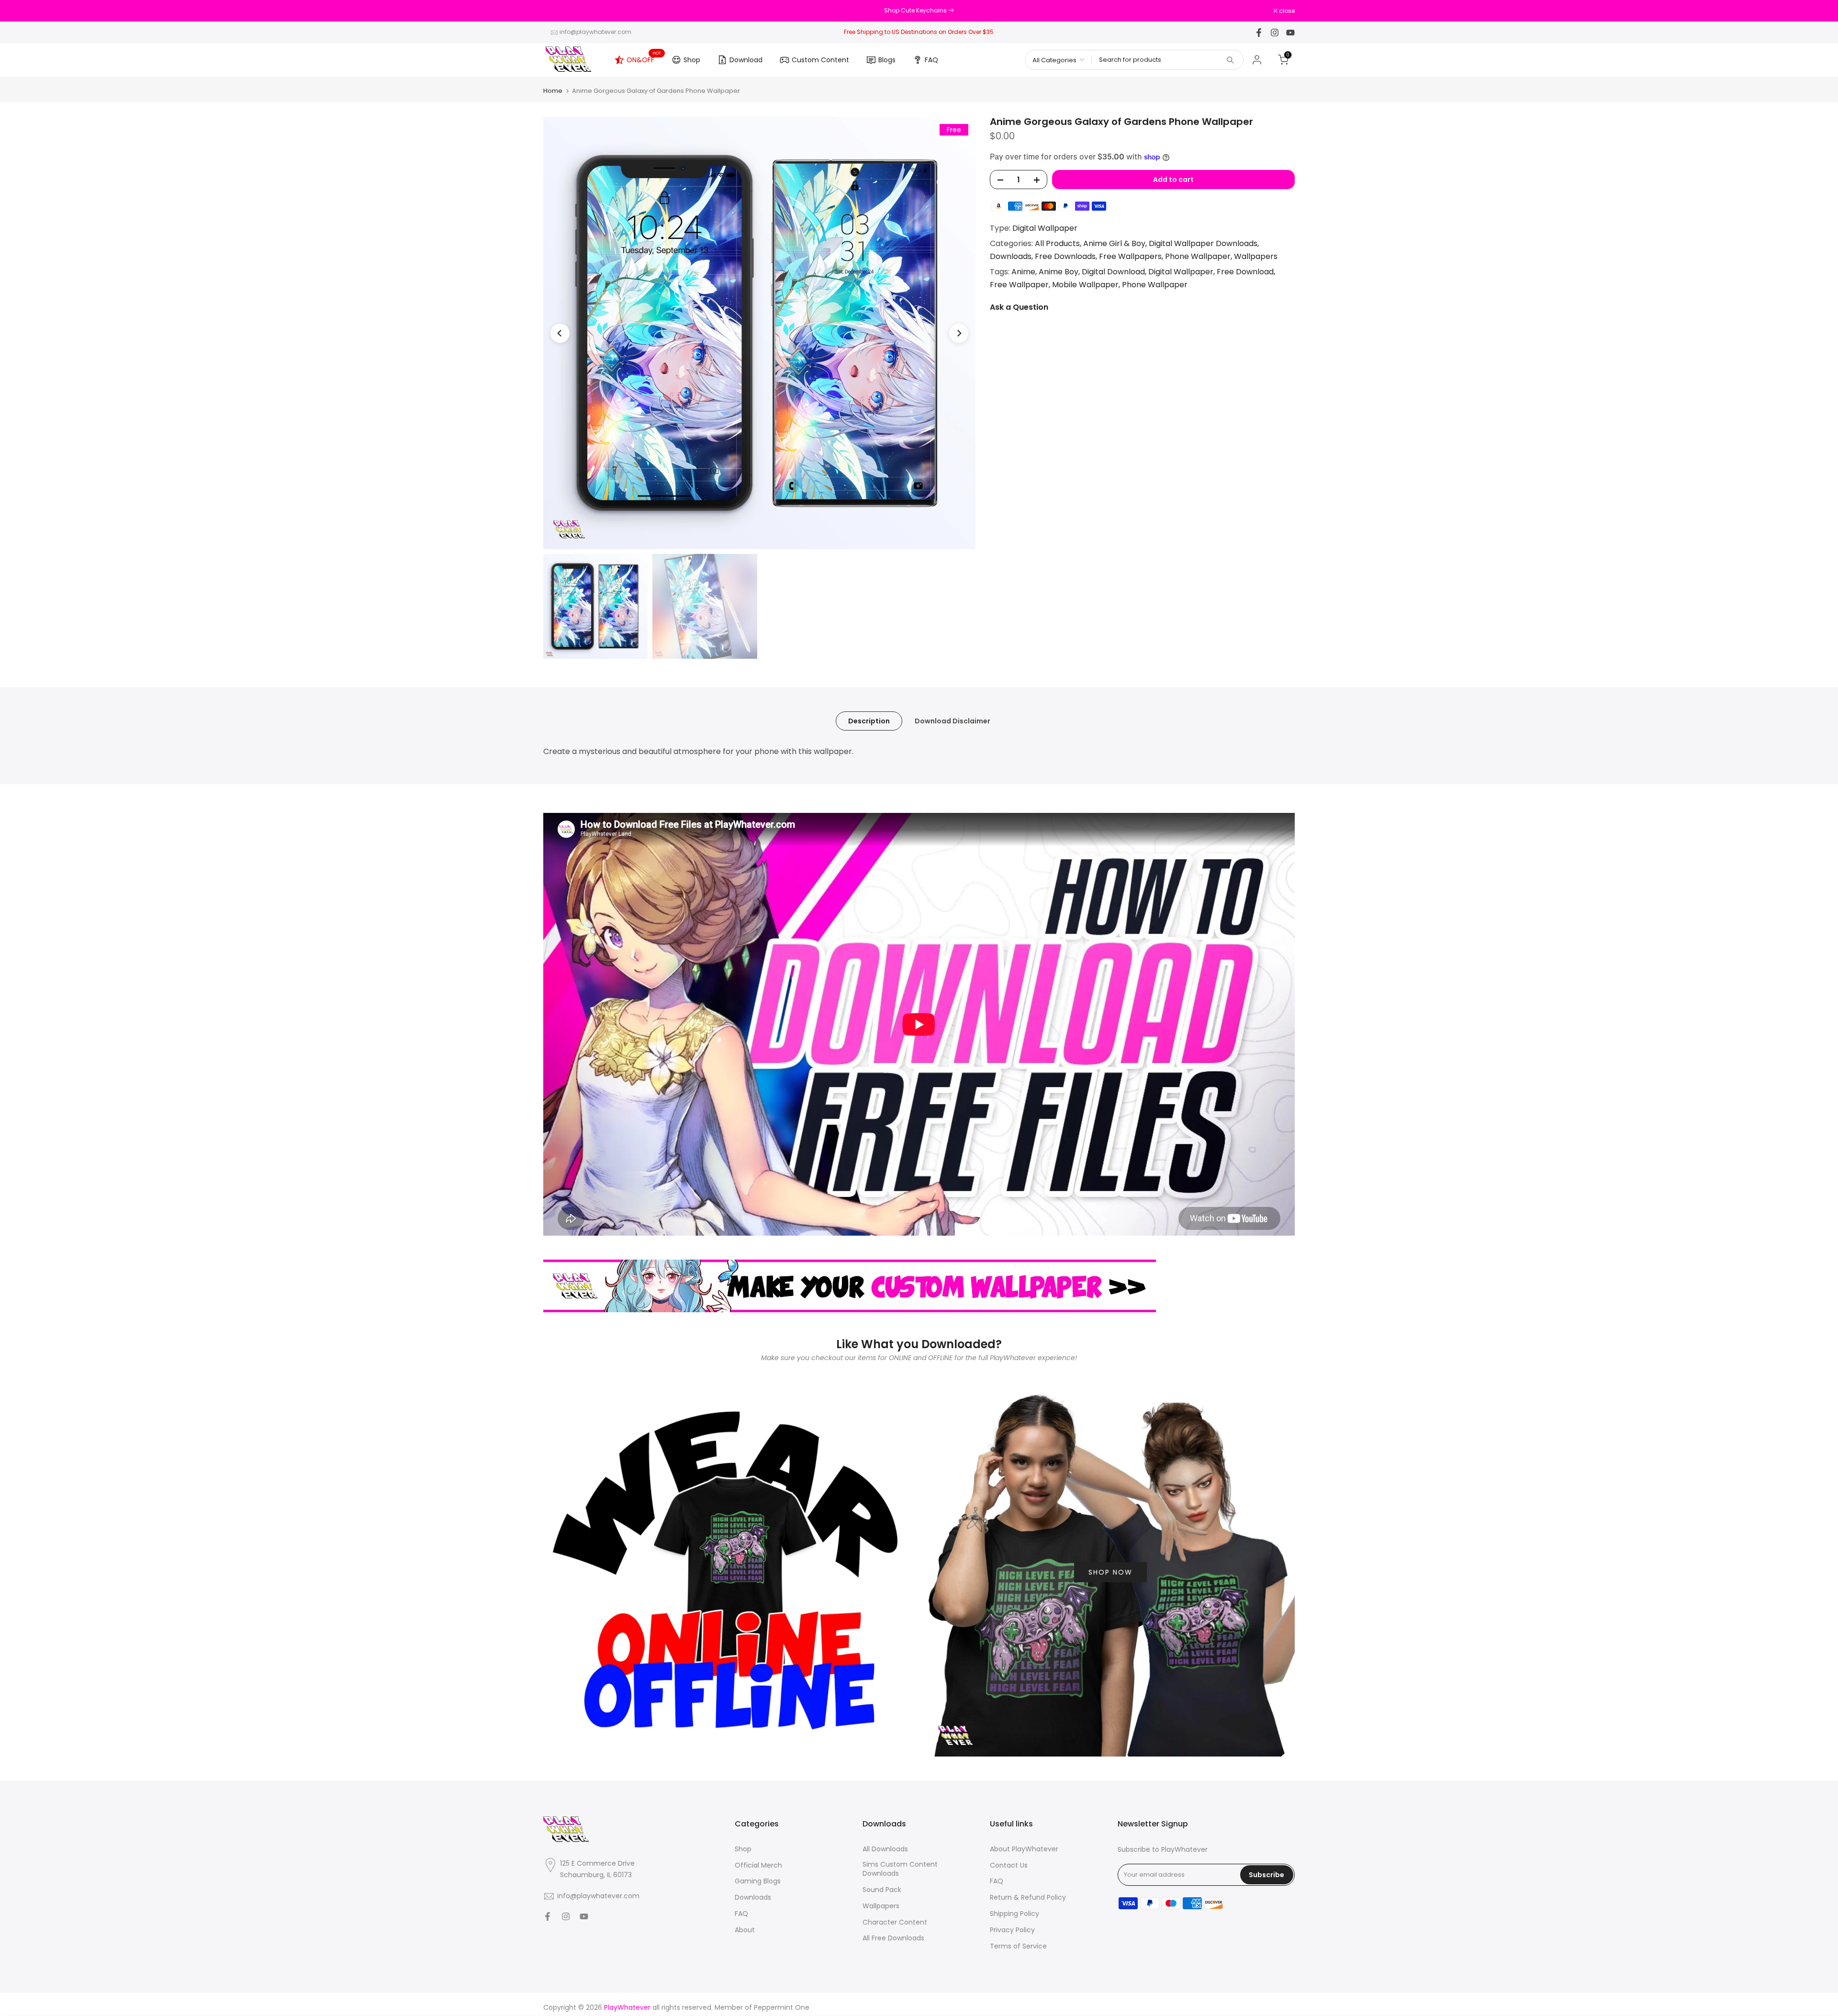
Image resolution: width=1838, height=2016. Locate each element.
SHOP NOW (1110, 1572)
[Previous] (560, 333)
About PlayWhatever (1024, 1849)
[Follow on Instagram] (1275, 33)
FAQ (931, 60)
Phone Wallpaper (1198, 256)
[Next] (959, 333)
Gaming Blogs (758, 1881)
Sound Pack (882, 1890)
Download (746, 60)
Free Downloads (1065, 256)
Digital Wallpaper (1045, 228)
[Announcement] (919, 11)
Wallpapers (1256, 256)
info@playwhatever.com (595, 32)
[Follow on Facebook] (1259, 33)
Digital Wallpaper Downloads (1203, 243)
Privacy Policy (1012, 1930)
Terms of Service (1018, 1946)
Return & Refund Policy (1028, 1898)
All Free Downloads (893, 1938)
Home (553, 91)
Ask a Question (1019, 308)
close (556, 11)
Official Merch (758, 1865)
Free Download (1245, 272)
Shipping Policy (1014, 1914)
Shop (692, 60)
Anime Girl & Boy (1114, 243)
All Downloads (885, 1849)
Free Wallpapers (1130, 256)
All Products (1057, 243)
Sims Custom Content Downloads (900, 1869)
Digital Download (1113, 272)
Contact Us (1009, 1865)
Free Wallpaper (1019, 285)
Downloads (1011, 256)
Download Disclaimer (953, 721)
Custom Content (820, 60)
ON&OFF (644, 58)
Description (869, 721)
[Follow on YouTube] (1290, 33)
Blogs (887, 60)
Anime (1023, 272)
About (745, 1930)
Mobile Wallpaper (1085, 285)
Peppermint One (782, 2008)
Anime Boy (1059, 272)
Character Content (895, 1922)
